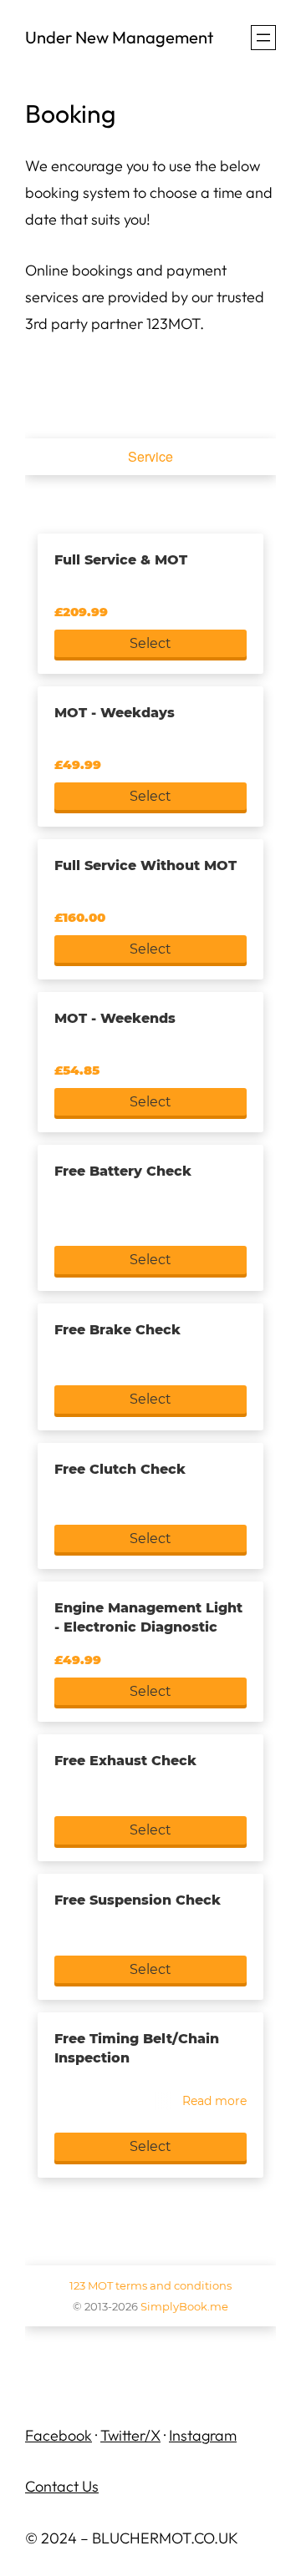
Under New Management (119, 37)
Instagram (203, 2435)
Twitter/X (130, 2435)
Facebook (59, 2435)
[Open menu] (263, 38)
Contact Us (62, 2486)
